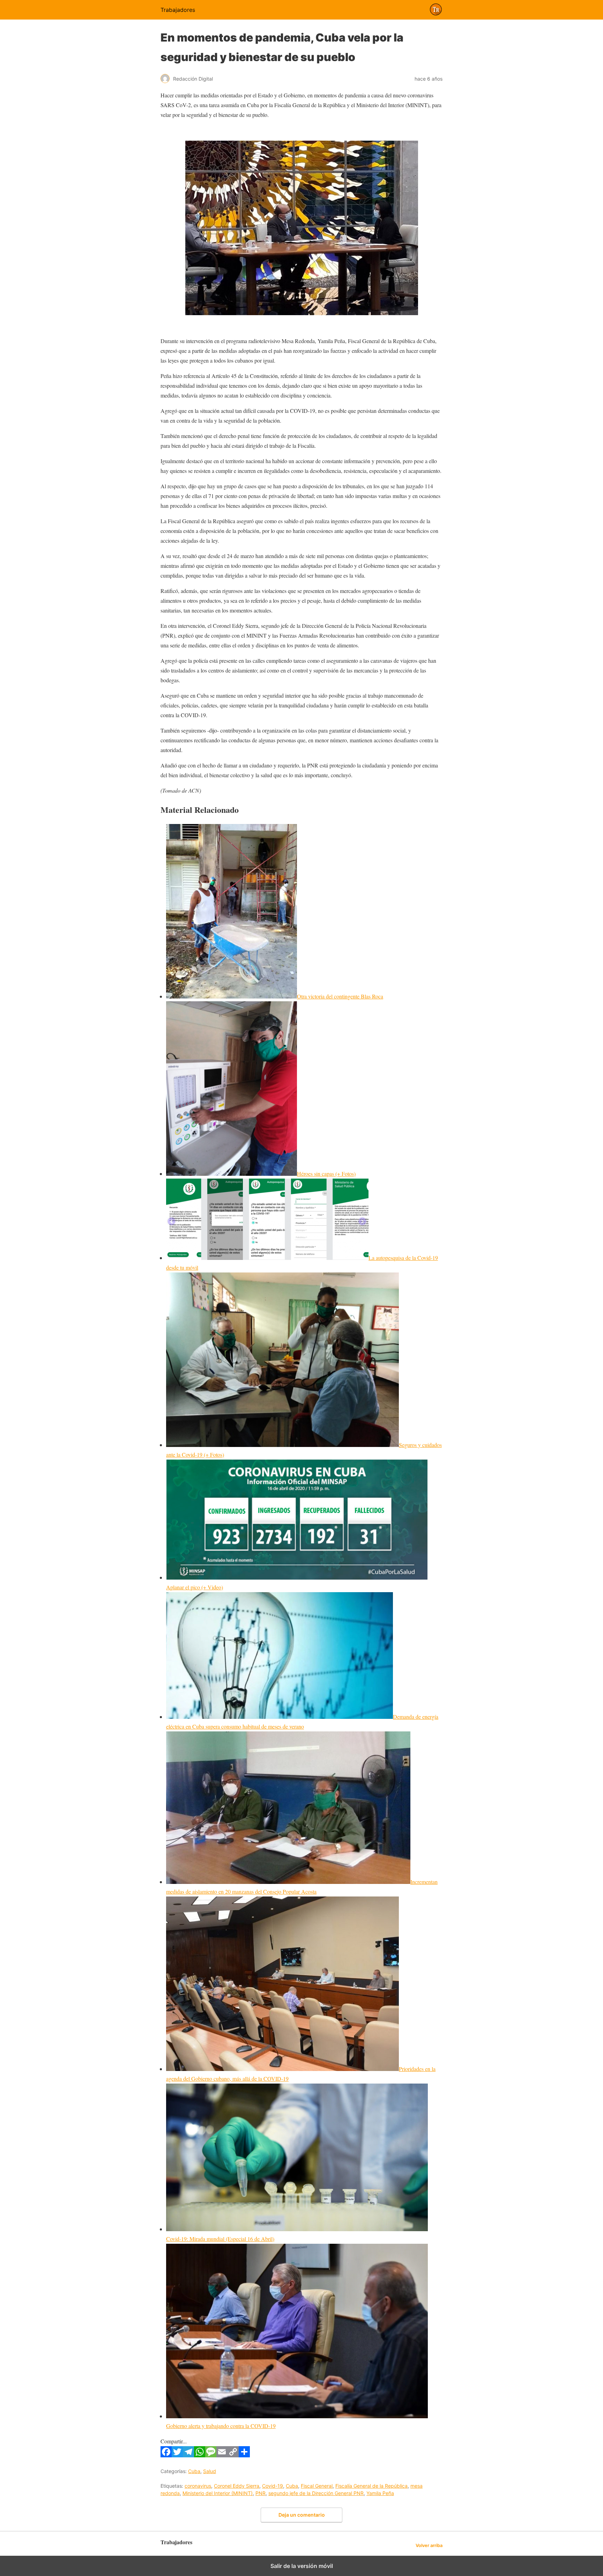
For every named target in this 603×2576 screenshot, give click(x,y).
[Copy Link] (233, 2455)
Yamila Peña (380, 2493)
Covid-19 (273, 2486)
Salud (210, 2471)
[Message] (211, 2455)
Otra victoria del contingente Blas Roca (340, 996)
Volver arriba (429, 2545)
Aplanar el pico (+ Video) (195, 1587)
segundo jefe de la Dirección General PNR (316, 2493)
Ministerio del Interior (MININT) (218, 2493)
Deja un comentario (302, 2515)
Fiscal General (317, 2486)
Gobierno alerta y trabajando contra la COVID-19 (221, 2426)
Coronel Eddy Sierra (237, 2486)
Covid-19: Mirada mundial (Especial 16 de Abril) (220, 2239)
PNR (260, 2493)
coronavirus (198, 2486)
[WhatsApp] (200, 2455)
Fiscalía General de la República (371, 2486)
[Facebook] (166, 2455)
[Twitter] (177, 2455)
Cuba (194, 2471)
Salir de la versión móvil (302, 2566)
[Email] (222, 2455)
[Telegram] (188, 2455)
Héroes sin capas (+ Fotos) (326, 1174)
